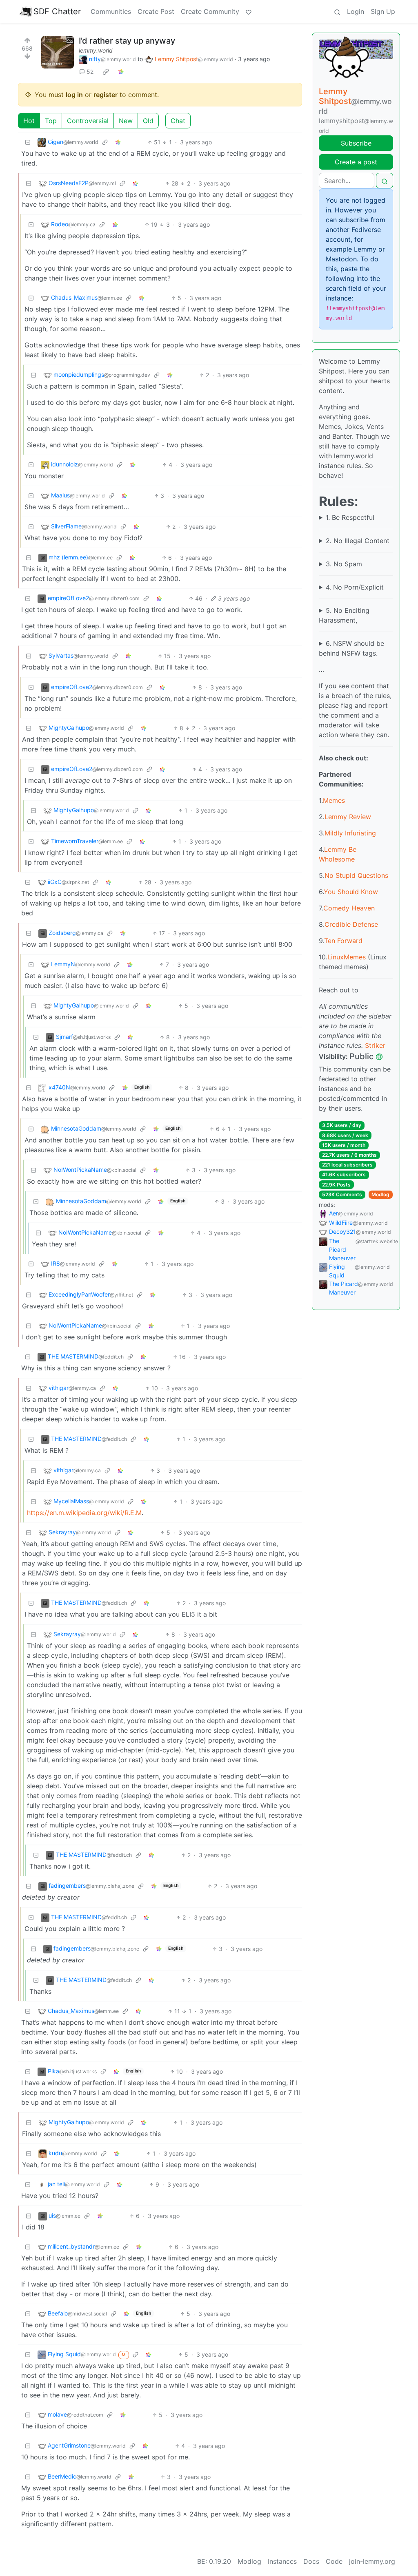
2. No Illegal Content (358, 541)
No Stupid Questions (356, 875)
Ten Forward (343, 941)
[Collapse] (28, 142)
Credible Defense (351, 924)
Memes (334, 800)
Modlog (380, 1194)
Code (334, 2561)
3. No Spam (344, 564)
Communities (111, 11)
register (106, 95)
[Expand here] (58, 52)
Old (148, 121)
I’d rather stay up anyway (127, 41)
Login (356, 11)
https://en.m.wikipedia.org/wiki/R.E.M (84, 1513)
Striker (375, 1045)
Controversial (88, 121)
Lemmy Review (348, 817)
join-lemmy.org (372, 2561)
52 (90, 72)
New (126, 121)
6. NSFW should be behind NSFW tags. (351, 648)
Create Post (156, 11)
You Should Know (351, 892)
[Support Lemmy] (249, 11)
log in (74, 95)
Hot (29, 121)
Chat (178, 121)
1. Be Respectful (350, 517)
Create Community (210, 11)
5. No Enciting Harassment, (344, 615)
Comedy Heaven (349, 908)
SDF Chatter (57, 11)
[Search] (337, 11)
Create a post (356, 162)
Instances (282, 2561)
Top (51, 121)
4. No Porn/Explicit (355, 587)
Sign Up (383, 11)
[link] (106, 72)
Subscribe (356, 143)
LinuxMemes (347, 957)
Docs (311, 2561)
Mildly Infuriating (350, 833)
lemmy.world (96, 50)
